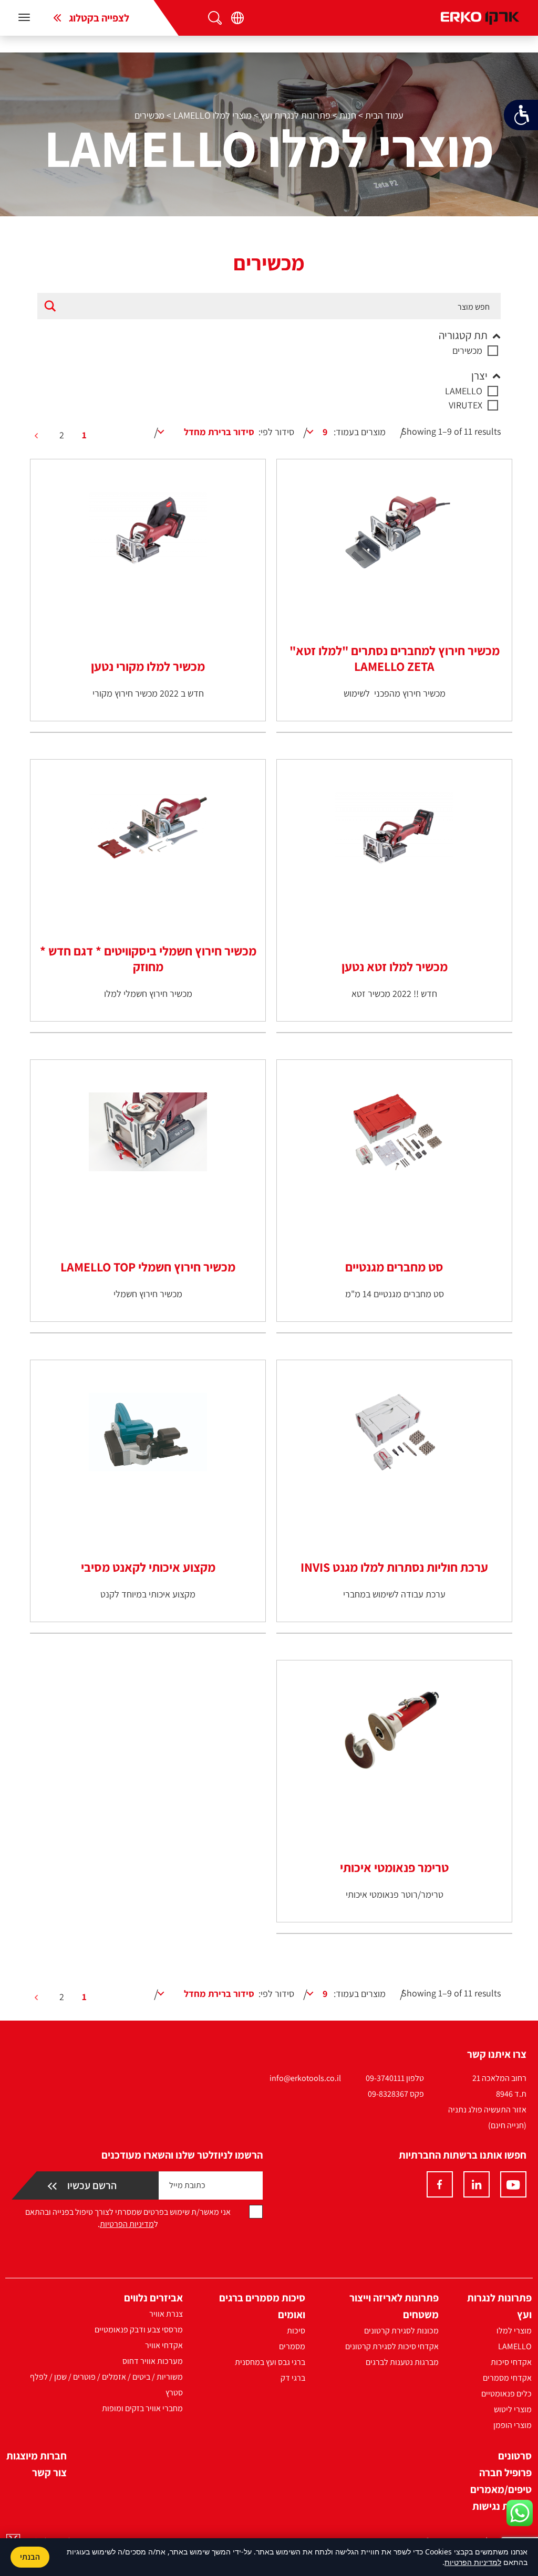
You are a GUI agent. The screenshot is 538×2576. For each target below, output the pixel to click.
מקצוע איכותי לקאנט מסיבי (148, 1567)
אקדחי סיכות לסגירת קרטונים (392, 2346)
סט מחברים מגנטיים (394, 1267)
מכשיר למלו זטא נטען (395, 966)
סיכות (296, 2331)
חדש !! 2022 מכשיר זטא (394, 993)
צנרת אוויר (166, 2314)
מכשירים (467, 350)
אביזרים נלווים (153, 2298)
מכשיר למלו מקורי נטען (148, 666)
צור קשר (49, 2473)
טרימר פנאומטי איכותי (394, 1867)
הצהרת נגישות (502, 2506)
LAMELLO (464, 391)
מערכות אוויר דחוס (153, 2361)
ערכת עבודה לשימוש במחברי (394, 1594)
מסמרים (292, 2346)
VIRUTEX (465, 405)
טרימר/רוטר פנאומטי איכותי (395, 1894)
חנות (348, 115)
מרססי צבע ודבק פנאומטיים (139, 2330)
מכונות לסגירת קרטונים (401, 2331)
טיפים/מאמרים (501, 2489)
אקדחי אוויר (164, 2345)
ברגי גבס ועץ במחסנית (270, 2362)
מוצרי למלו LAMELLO (213, 115)
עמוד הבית (384, 115)
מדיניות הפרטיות (127, 2224)
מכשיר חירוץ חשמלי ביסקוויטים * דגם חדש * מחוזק (148, 959)
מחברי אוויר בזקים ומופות (142, 2408)
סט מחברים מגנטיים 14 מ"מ (395, 1294)
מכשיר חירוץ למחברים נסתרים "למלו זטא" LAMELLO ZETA (395, 658)
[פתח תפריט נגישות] (521, 115)
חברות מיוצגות (37, 2456)
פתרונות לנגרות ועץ (296, 115)
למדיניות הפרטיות (473, 2562)
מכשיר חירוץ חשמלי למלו (148, 993)
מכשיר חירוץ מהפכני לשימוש (395, 693)
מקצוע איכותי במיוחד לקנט (148, 1594)
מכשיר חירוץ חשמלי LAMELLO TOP (148, 1267)
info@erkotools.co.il (305, 2078)
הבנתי (30, 2557)
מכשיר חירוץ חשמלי (148, 1294)
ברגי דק (293, 2378)
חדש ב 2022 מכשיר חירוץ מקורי (148, 693)
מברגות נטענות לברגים (402, 2362)
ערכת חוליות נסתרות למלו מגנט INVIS (394, 1567)
